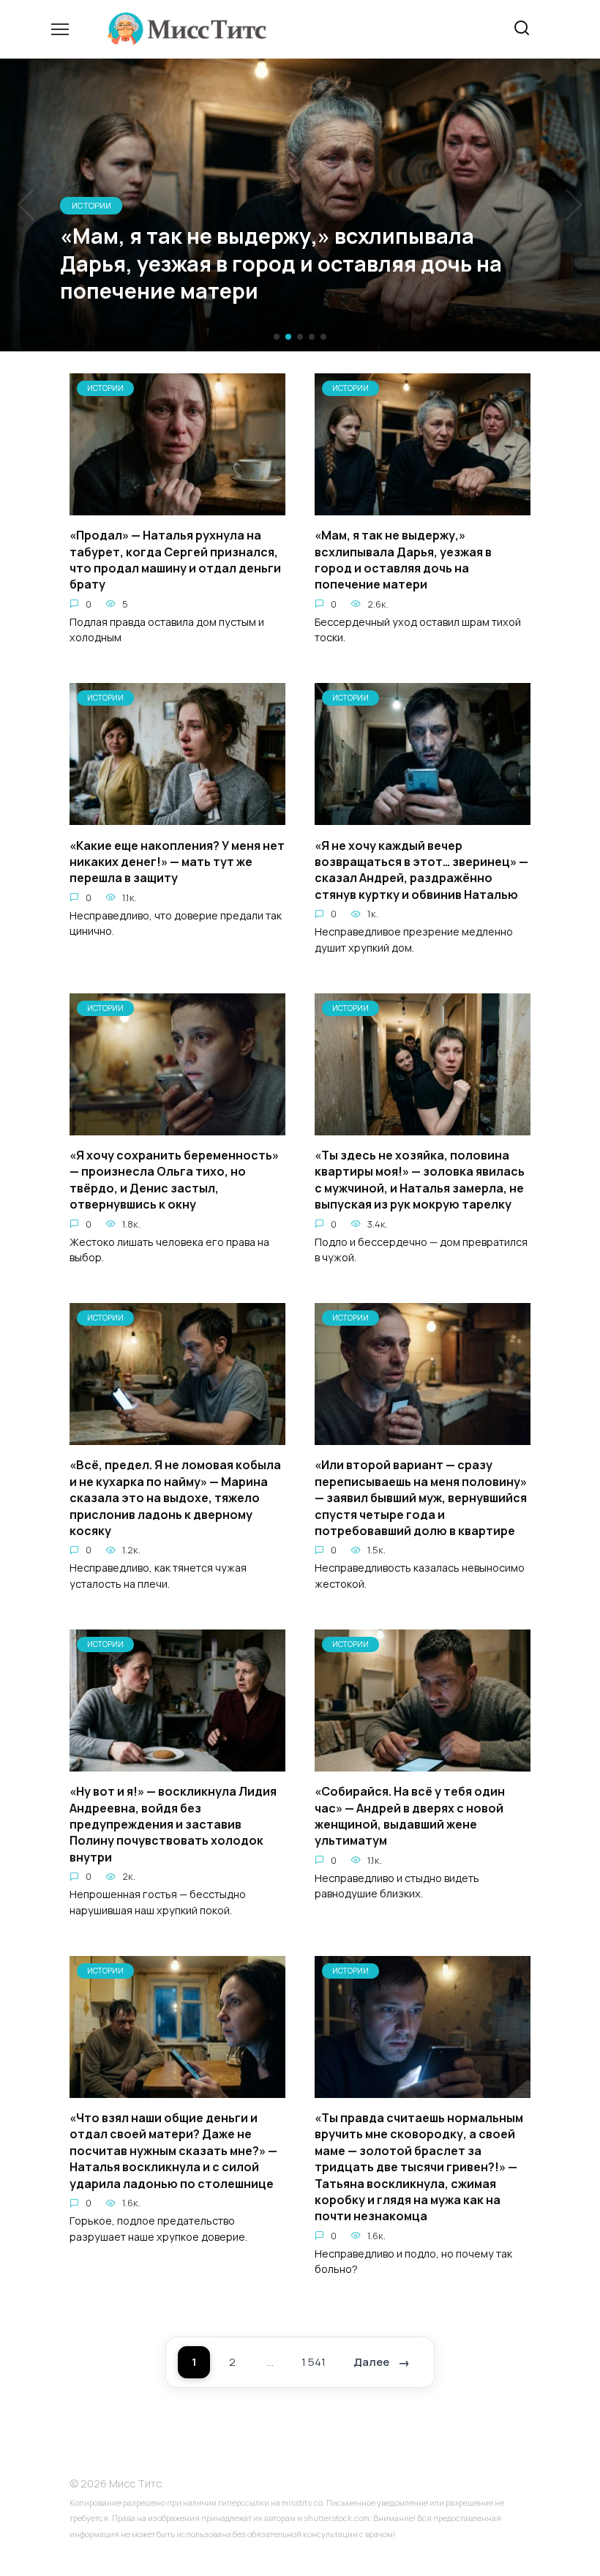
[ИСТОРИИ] (177, 507)
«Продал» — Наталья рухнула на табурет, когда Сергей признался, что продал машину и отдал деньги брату (175, 560)
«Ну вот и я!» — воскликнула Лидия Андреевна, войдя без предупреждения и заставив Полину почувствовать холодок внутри (173, 1824)
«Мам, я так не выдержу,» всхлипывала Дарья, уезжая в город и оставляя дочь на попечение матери (403, 560)
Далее (371, 2362)
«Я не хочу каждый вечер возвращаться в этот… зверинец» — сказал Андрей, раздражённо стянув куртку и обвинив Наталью (421, 869)
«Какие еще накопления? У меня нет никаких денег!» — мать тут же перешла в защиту (177, 861)
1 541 (314, 2362)
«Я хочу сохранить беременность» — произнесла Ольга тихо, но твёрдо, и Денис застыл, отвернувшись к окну (174, 1180)
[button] (277, 337)
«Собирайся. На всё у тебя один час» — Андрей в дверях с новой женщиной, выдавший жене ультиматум (410, 1816)
